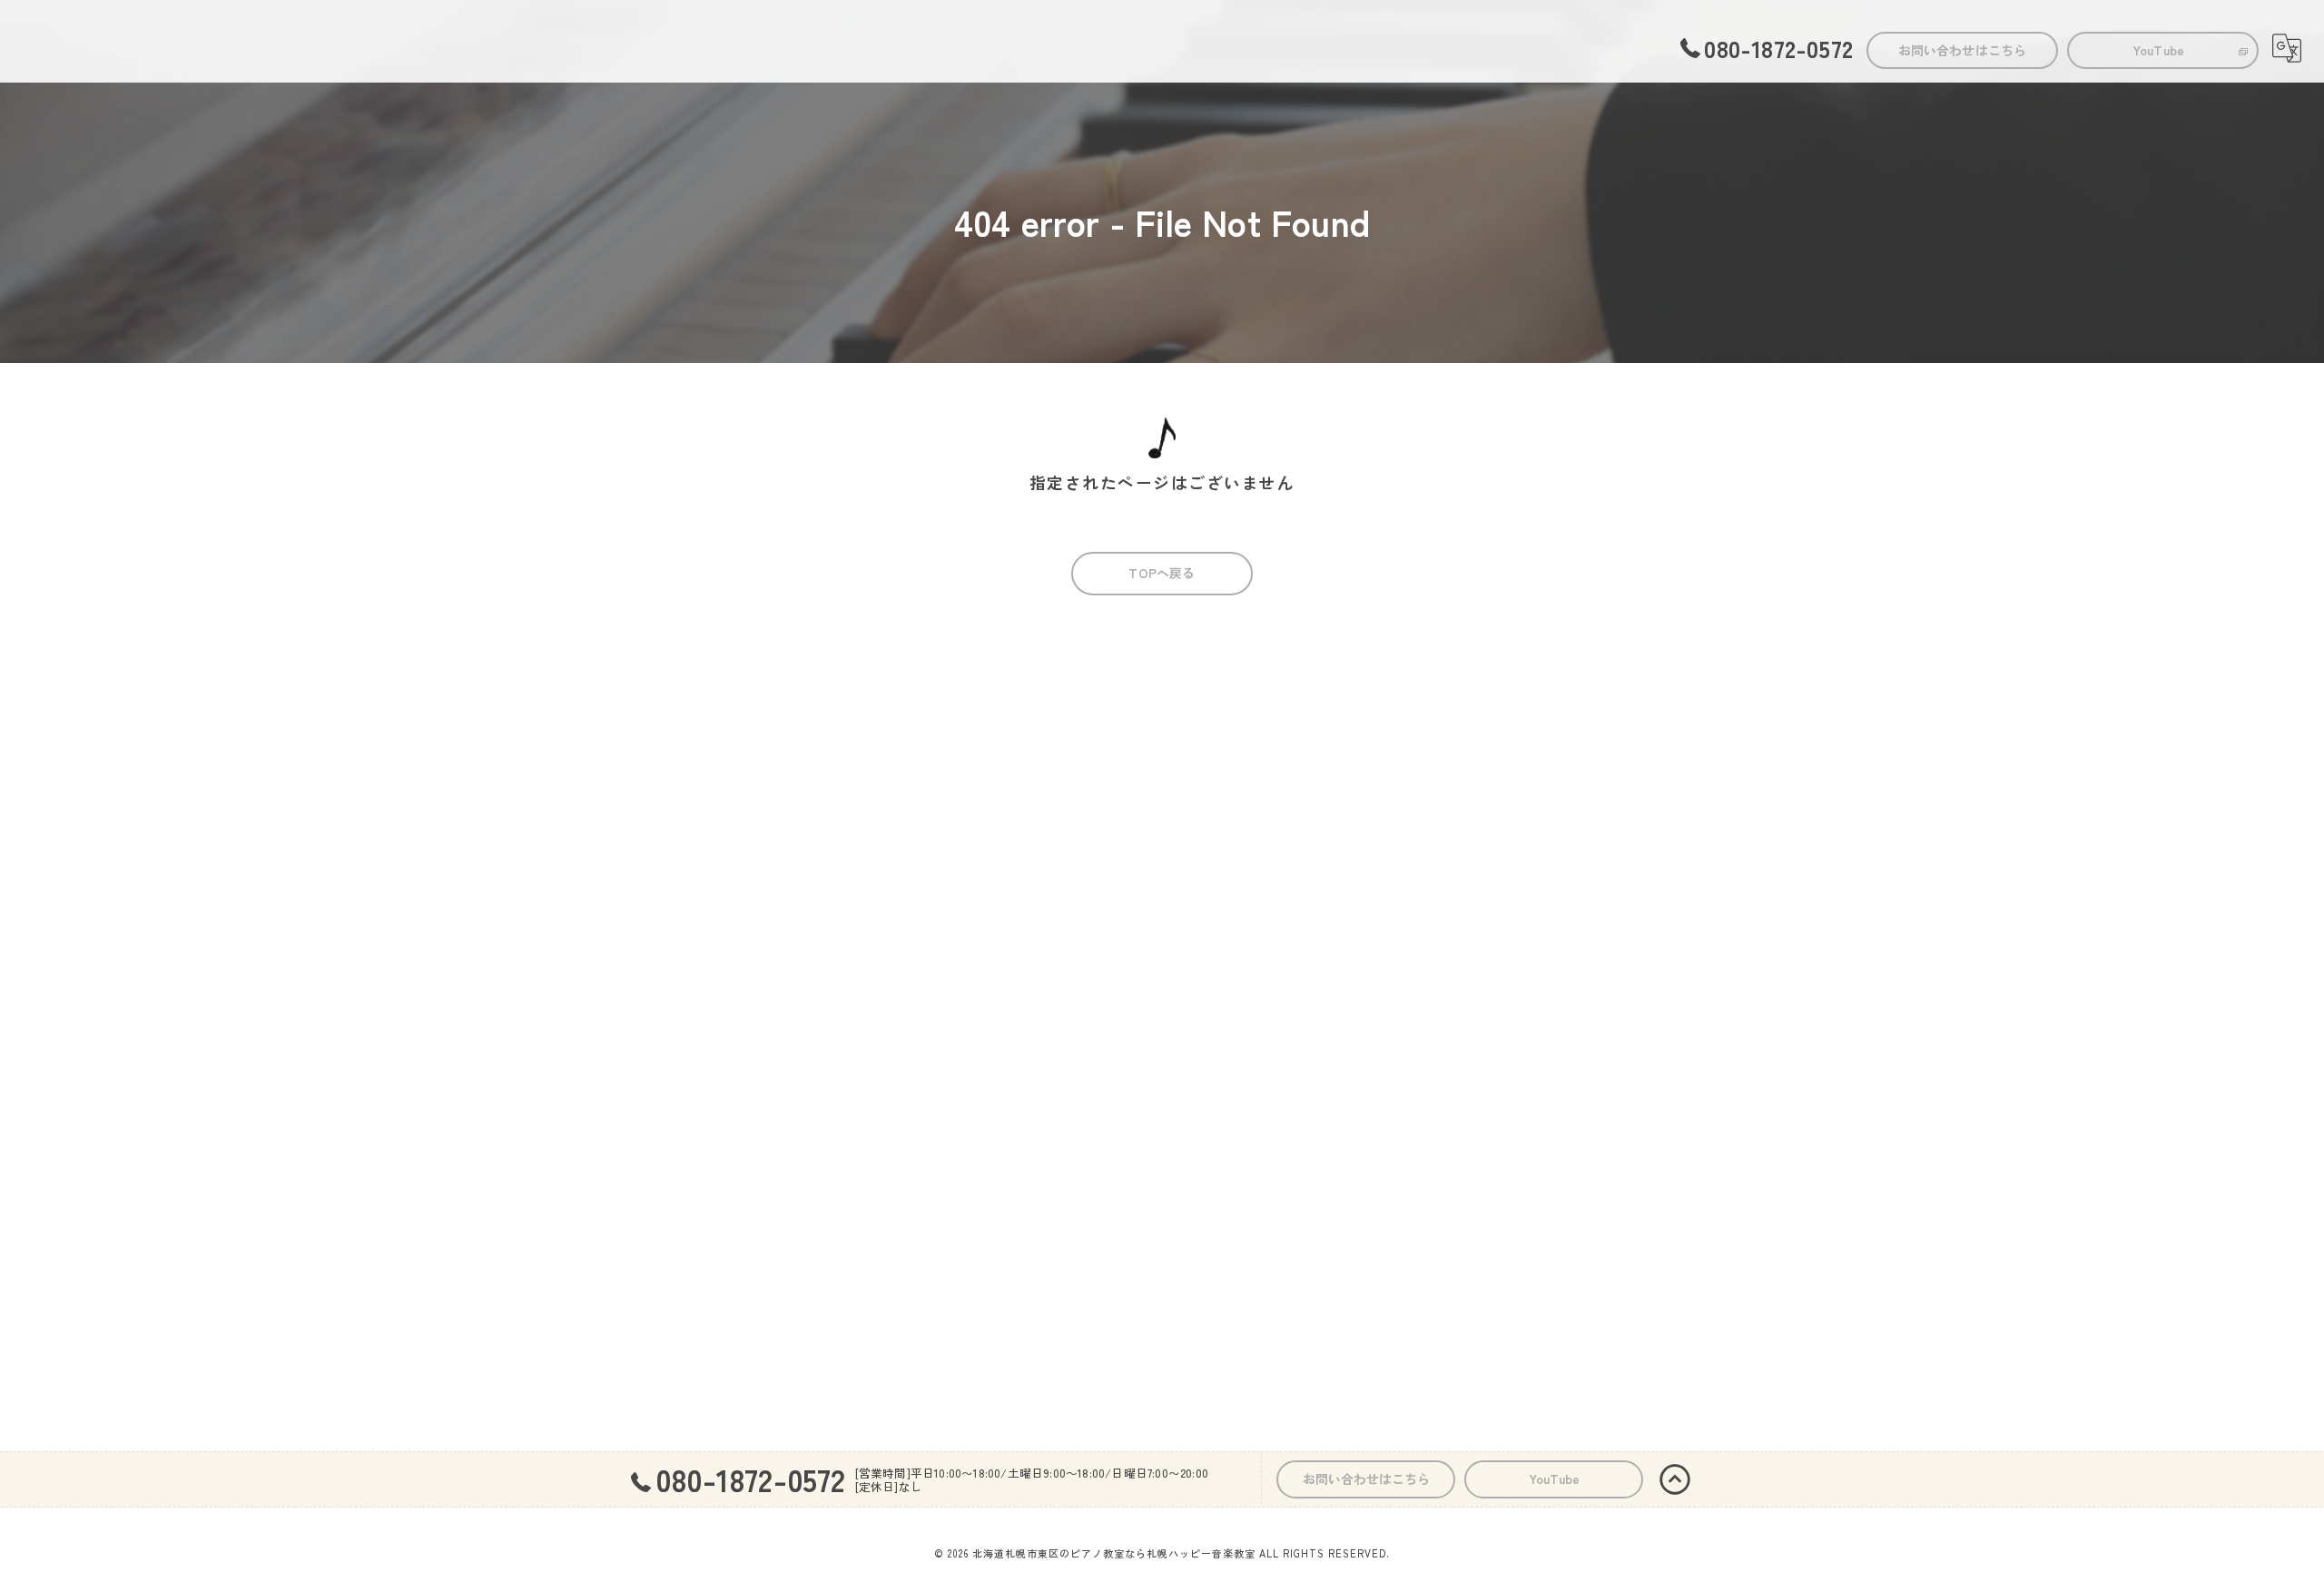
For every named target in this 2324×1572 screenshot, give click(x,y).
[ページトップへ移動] (1675, 1479)
